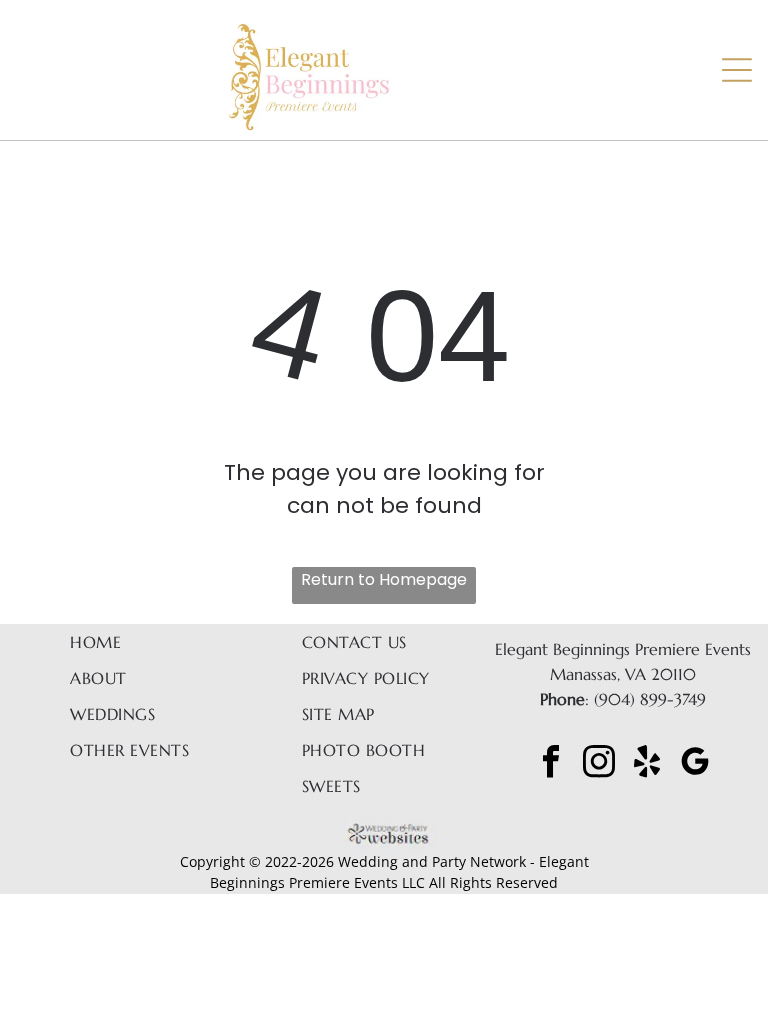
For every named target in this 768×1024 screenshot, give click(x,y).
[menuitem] (137, 642)
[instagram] (599, 763)
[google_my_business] (695, 763)
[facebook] (551, 763)
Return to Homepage (384, 579)
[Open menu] (737, 70)
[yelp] (647, 763)
